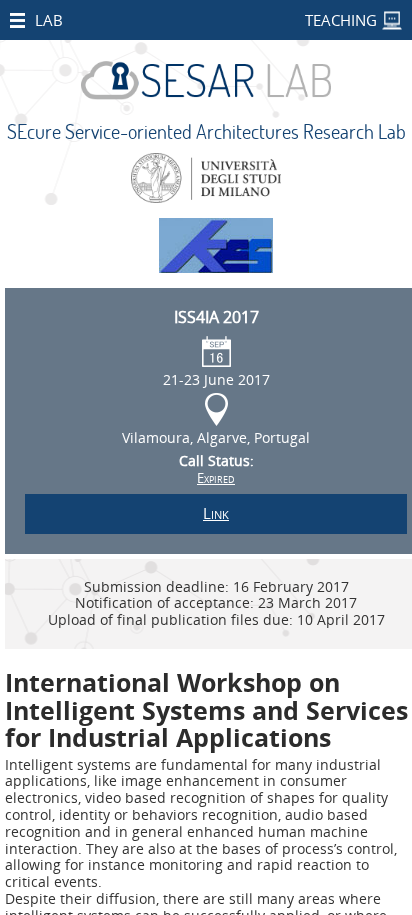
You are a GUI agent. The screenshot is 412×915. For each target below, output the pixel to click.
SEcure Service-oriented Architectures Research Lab (206, 131)
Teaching (341, 20)
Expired (216, 478)
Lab (49, 20)
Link (216, 513)
